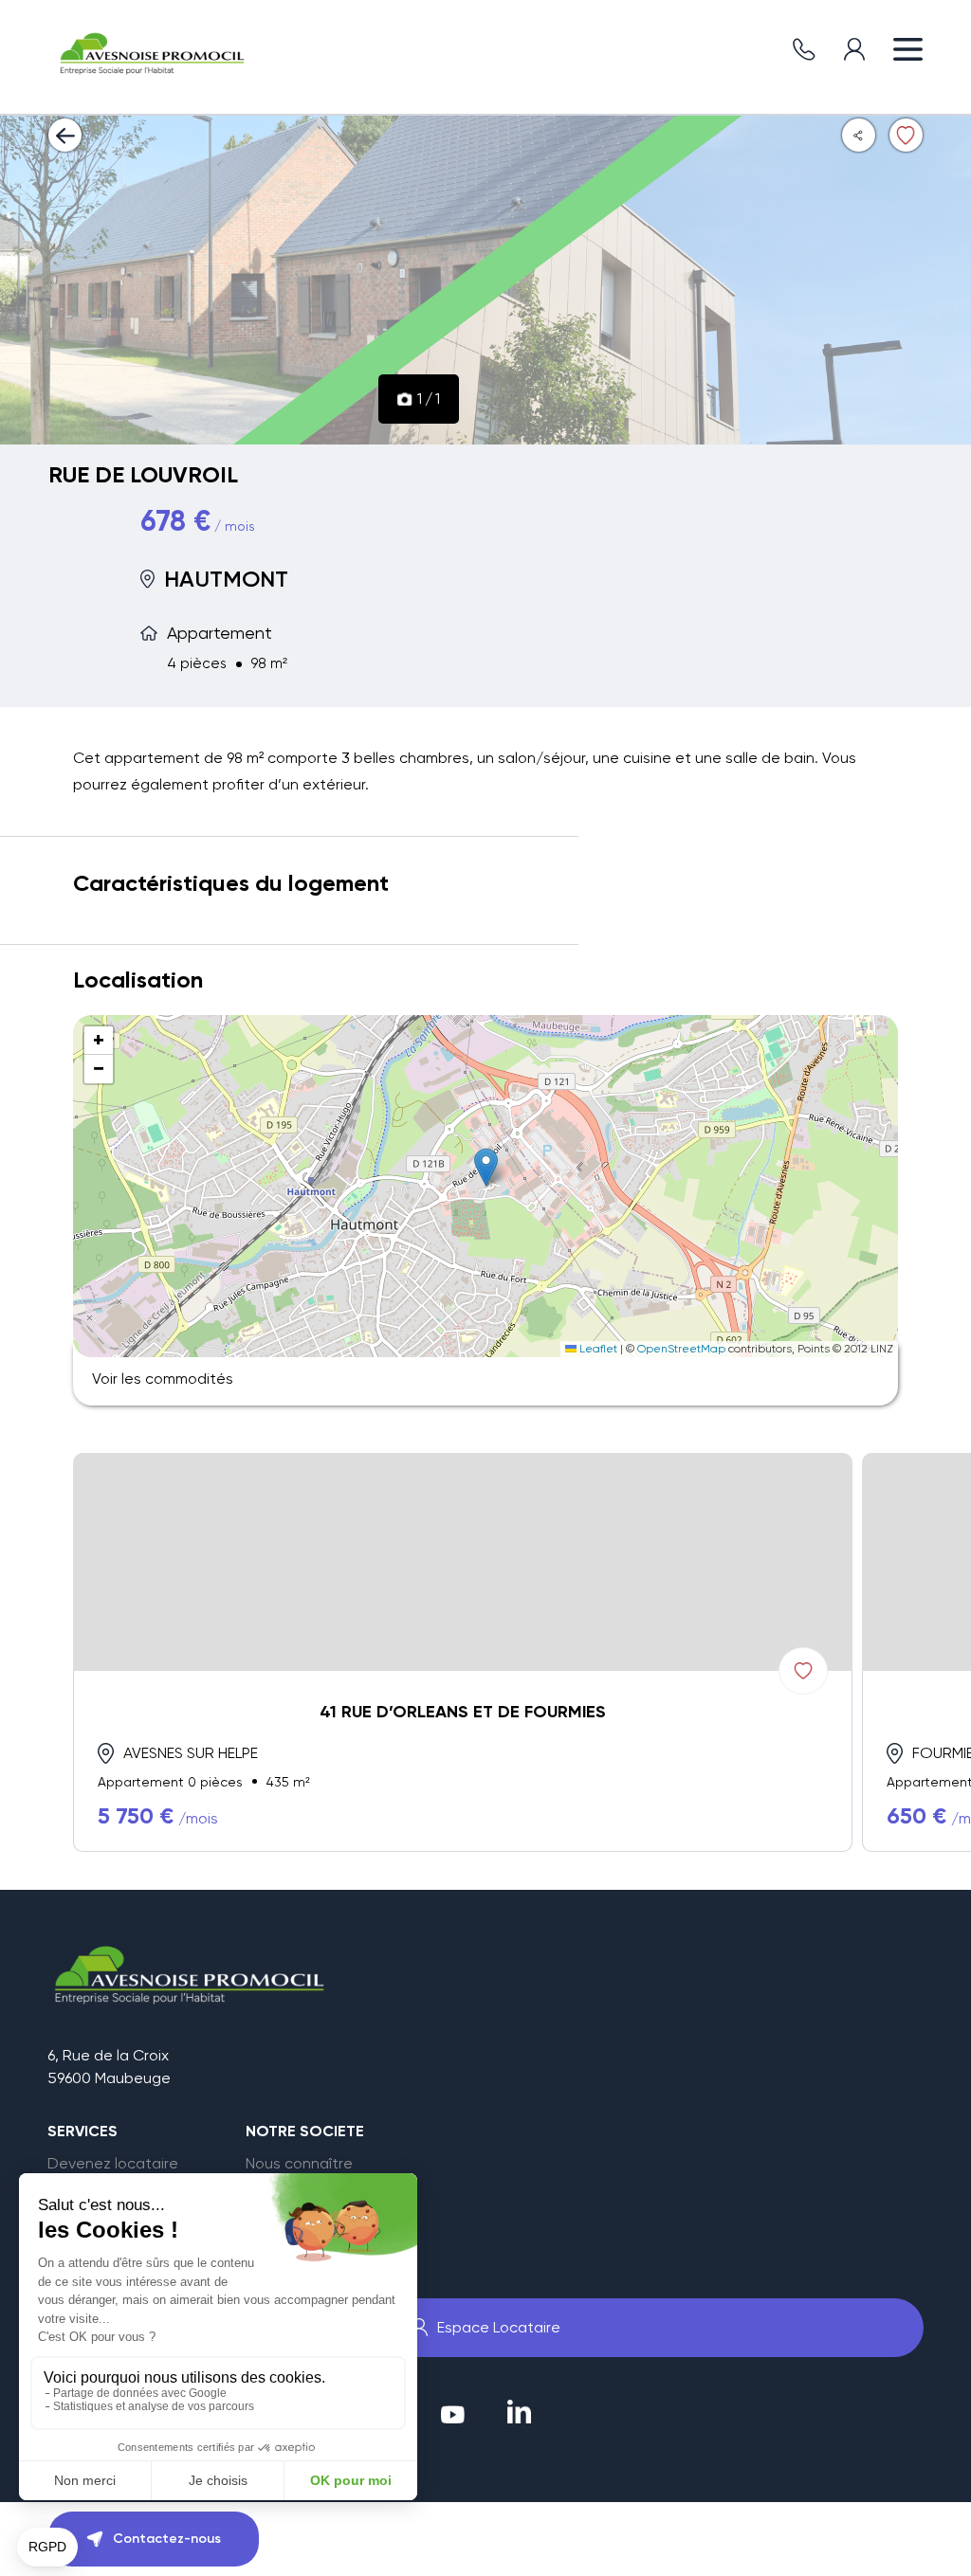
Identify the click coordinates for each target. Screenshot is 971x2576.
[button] (486, 1167)
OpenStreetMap (681, 1349)
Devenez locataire (113, 2164)
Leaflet (597, 1349)
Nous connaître (299, 2164)
